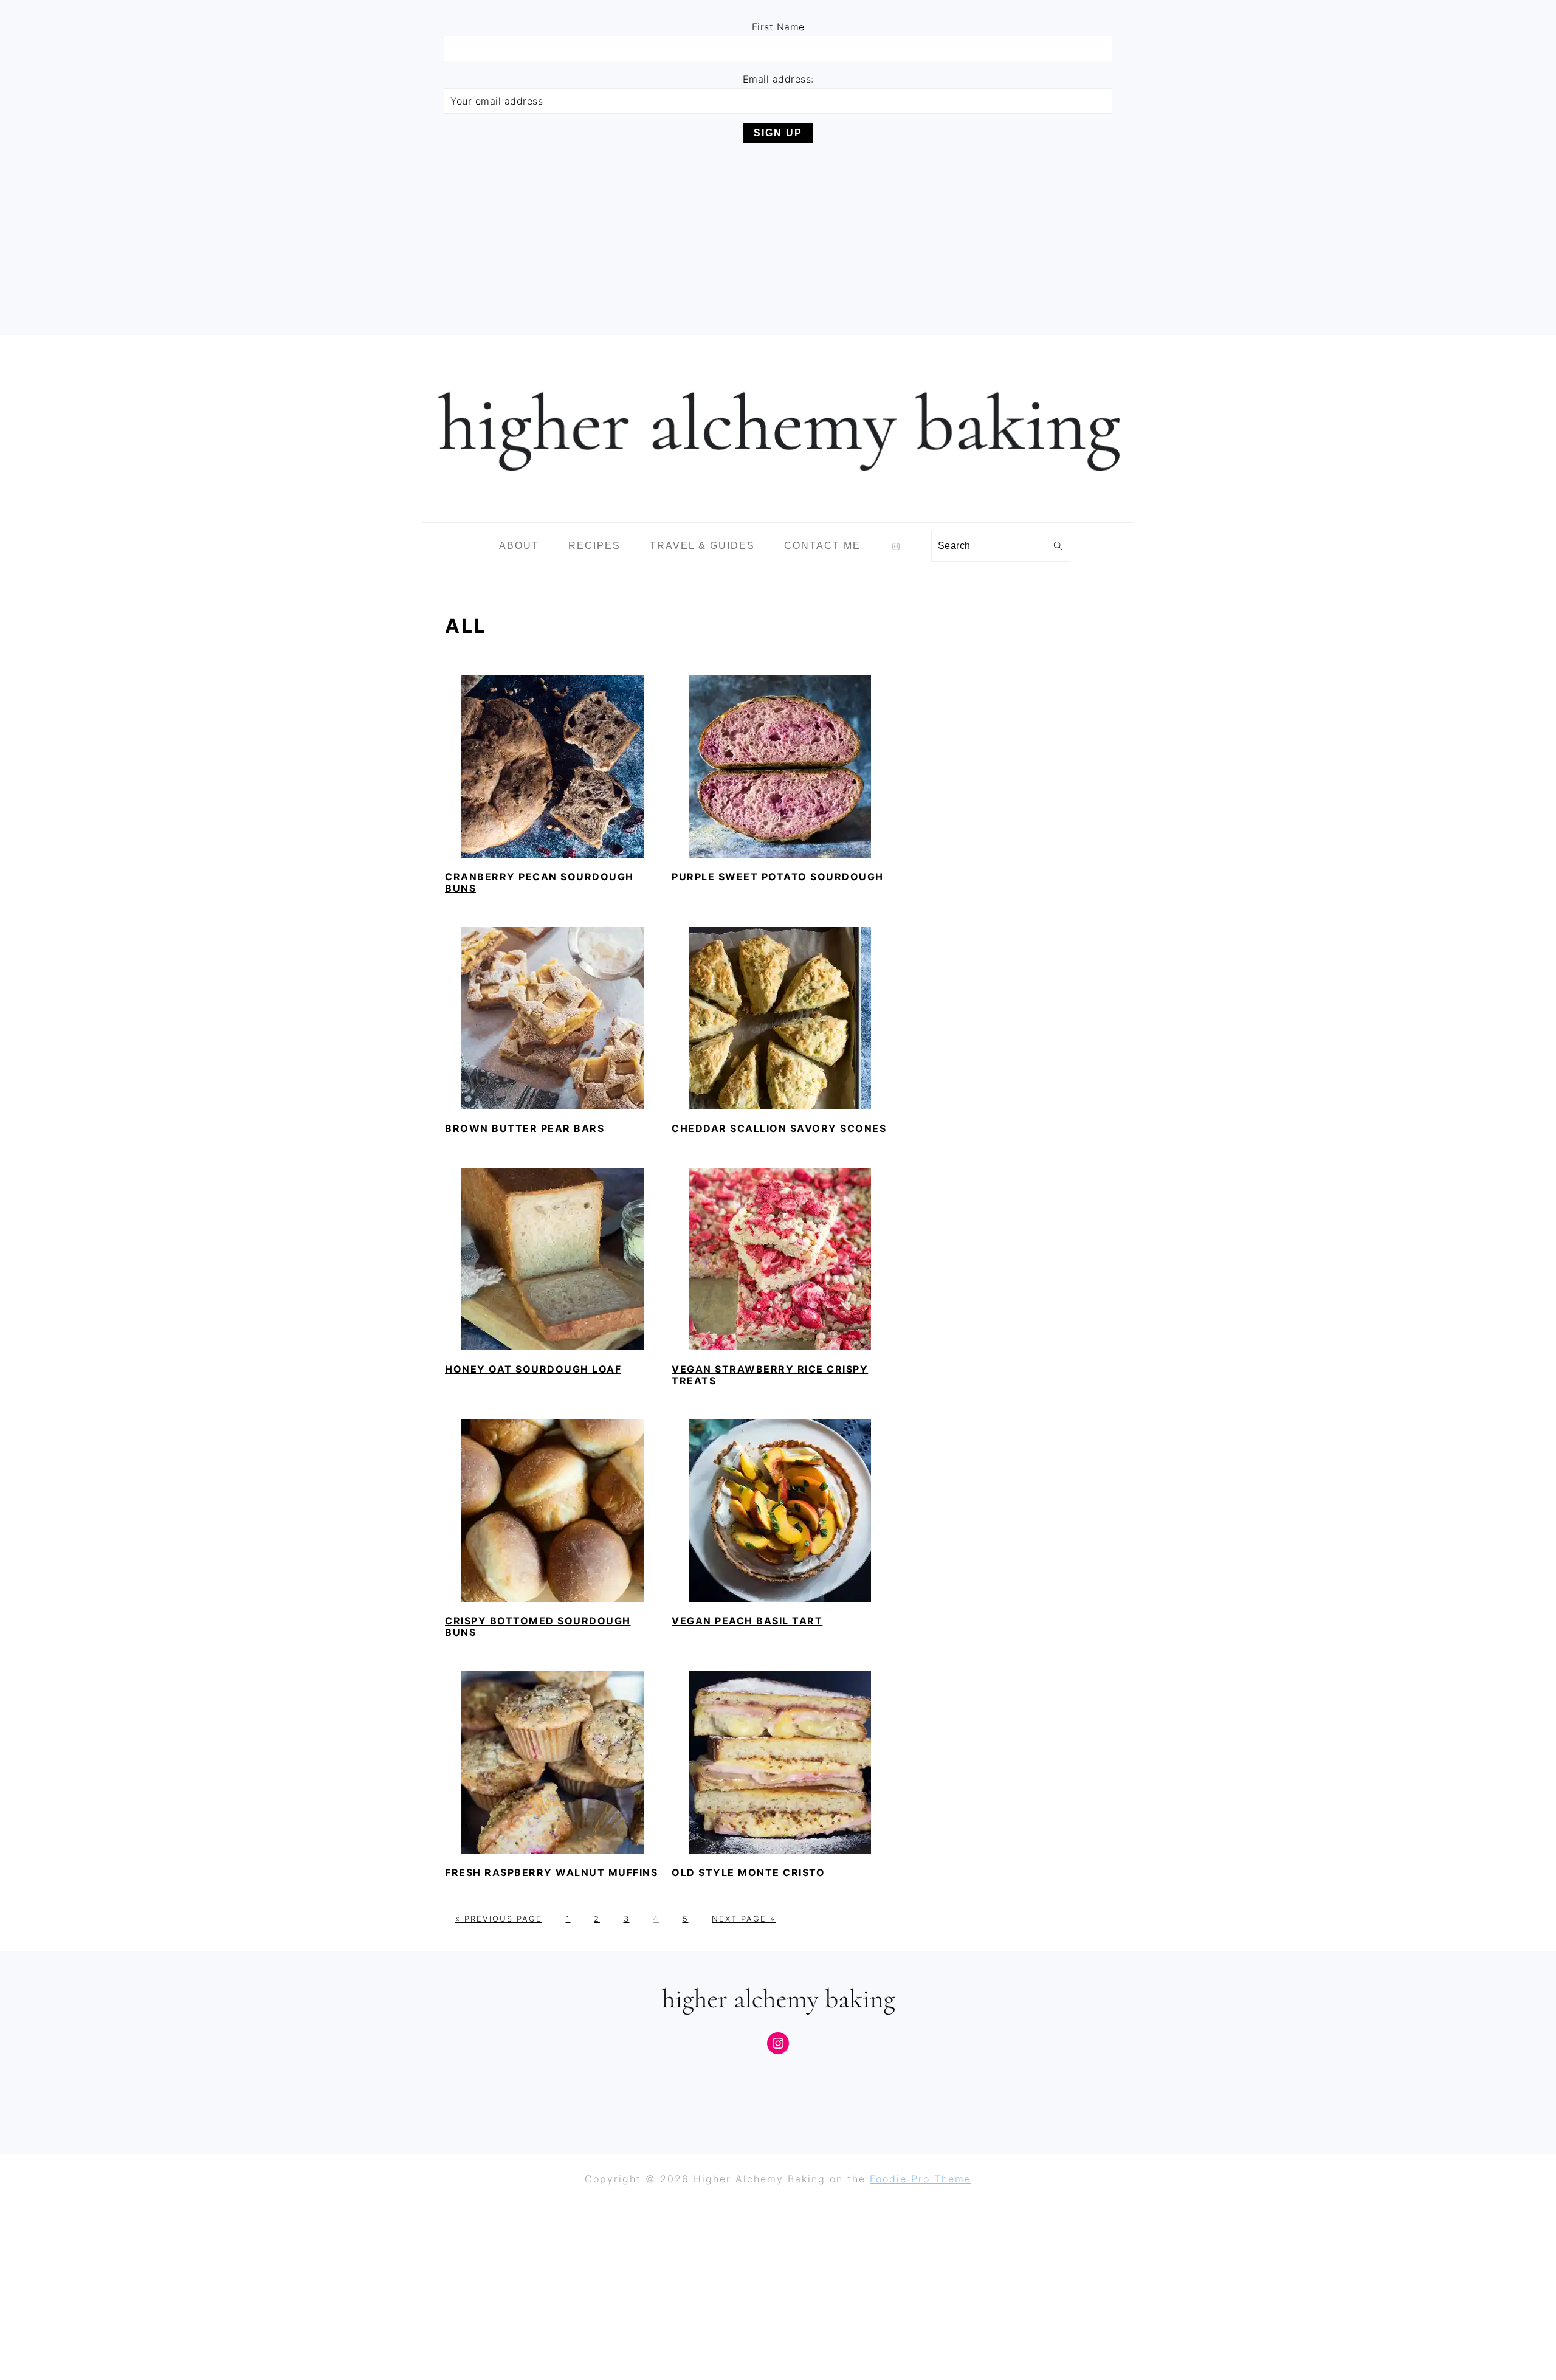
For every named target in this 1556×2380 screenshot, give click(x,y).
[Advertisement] (778, 238)
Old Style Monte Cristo (748, 1872)
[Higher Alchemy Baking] (778, 513)
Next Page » (744, 1919)
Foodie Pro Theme (921, 2179)
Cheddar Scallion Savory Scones (779, 1128)
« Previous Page (499, 1919)
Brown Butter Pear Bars (525, 1128)
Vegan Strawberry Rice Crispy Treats (770, 1375)
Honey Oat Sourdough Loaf (533, 1369)
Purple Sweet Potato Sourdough (778, 877)
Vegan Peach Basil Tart (747, 1621)
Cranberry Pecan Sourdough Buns (539, 882)
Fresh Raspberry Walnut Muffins (551, 1872)
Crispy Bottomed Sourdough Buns (538, 1626)
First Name (778, 27)
